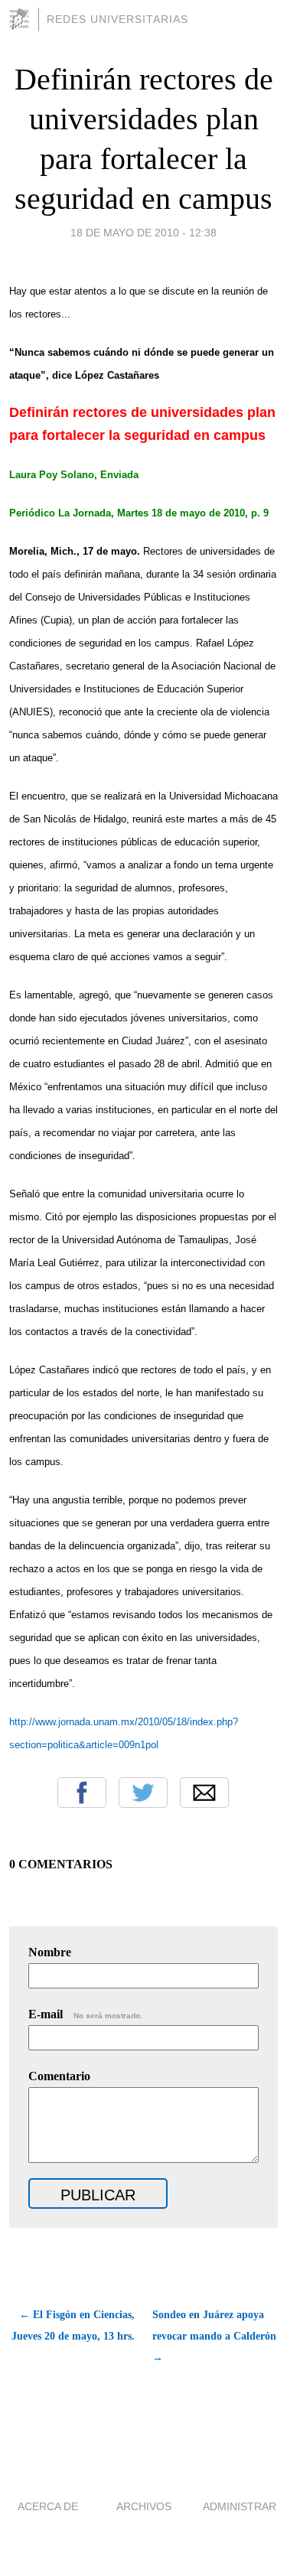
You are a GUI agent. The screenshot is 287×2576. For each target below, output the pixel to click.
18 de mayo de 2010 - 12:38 (143, 233)
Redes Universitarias (117, 19)
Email (204, 1793)
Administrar (240, 2506)
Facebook (82, 1793)
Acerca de (48, 2506)
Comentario (59, 2076)
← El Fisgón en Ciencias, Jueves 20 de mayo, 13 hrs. (73, 2325)
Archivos (144, 2506)
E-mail (85, 2014)
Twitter (143, 1793)
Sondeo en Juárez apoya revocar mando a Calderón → (214, 2336)
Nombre (50, 1952)
